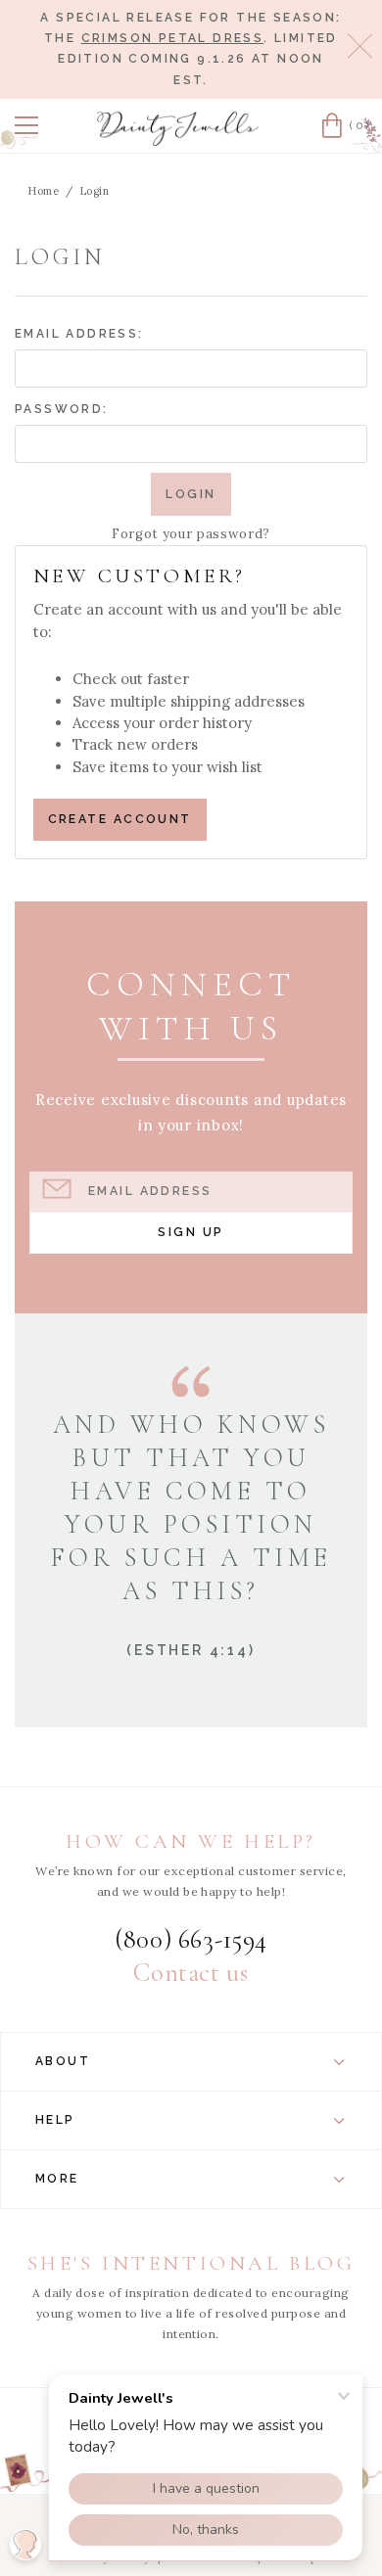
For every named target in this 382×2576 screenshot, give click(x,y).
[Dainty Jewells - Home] (178, 129)
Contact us (191, 1973)
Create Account (120, 819)
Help (55, 2120)
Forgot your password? (191, 534)
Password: (62, 409)
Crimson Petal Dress (173, 38)
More (57, 2179)
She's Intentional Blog (191, 2263)
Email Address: (79, 334)
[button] (26, 125)
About (63, 2061)
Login (95, 191)
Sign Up (191, 1232)
